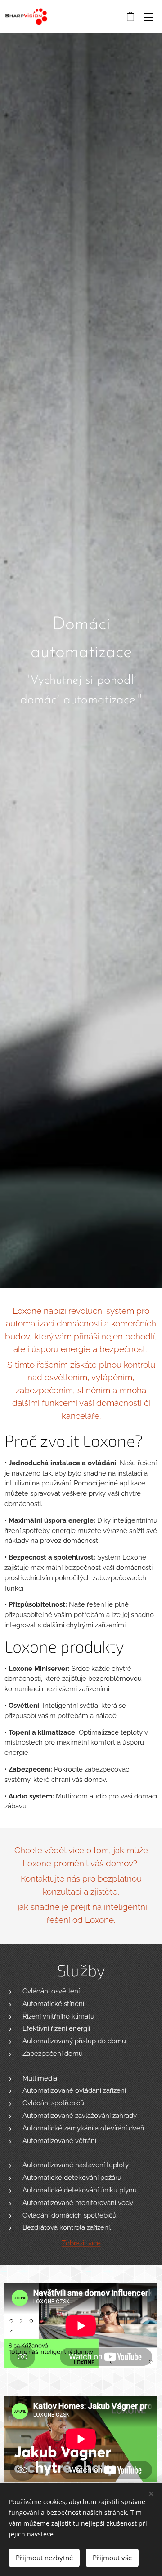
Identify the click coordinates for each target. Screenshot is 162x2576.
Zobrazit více (81, 2243)
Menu (148, 17)
